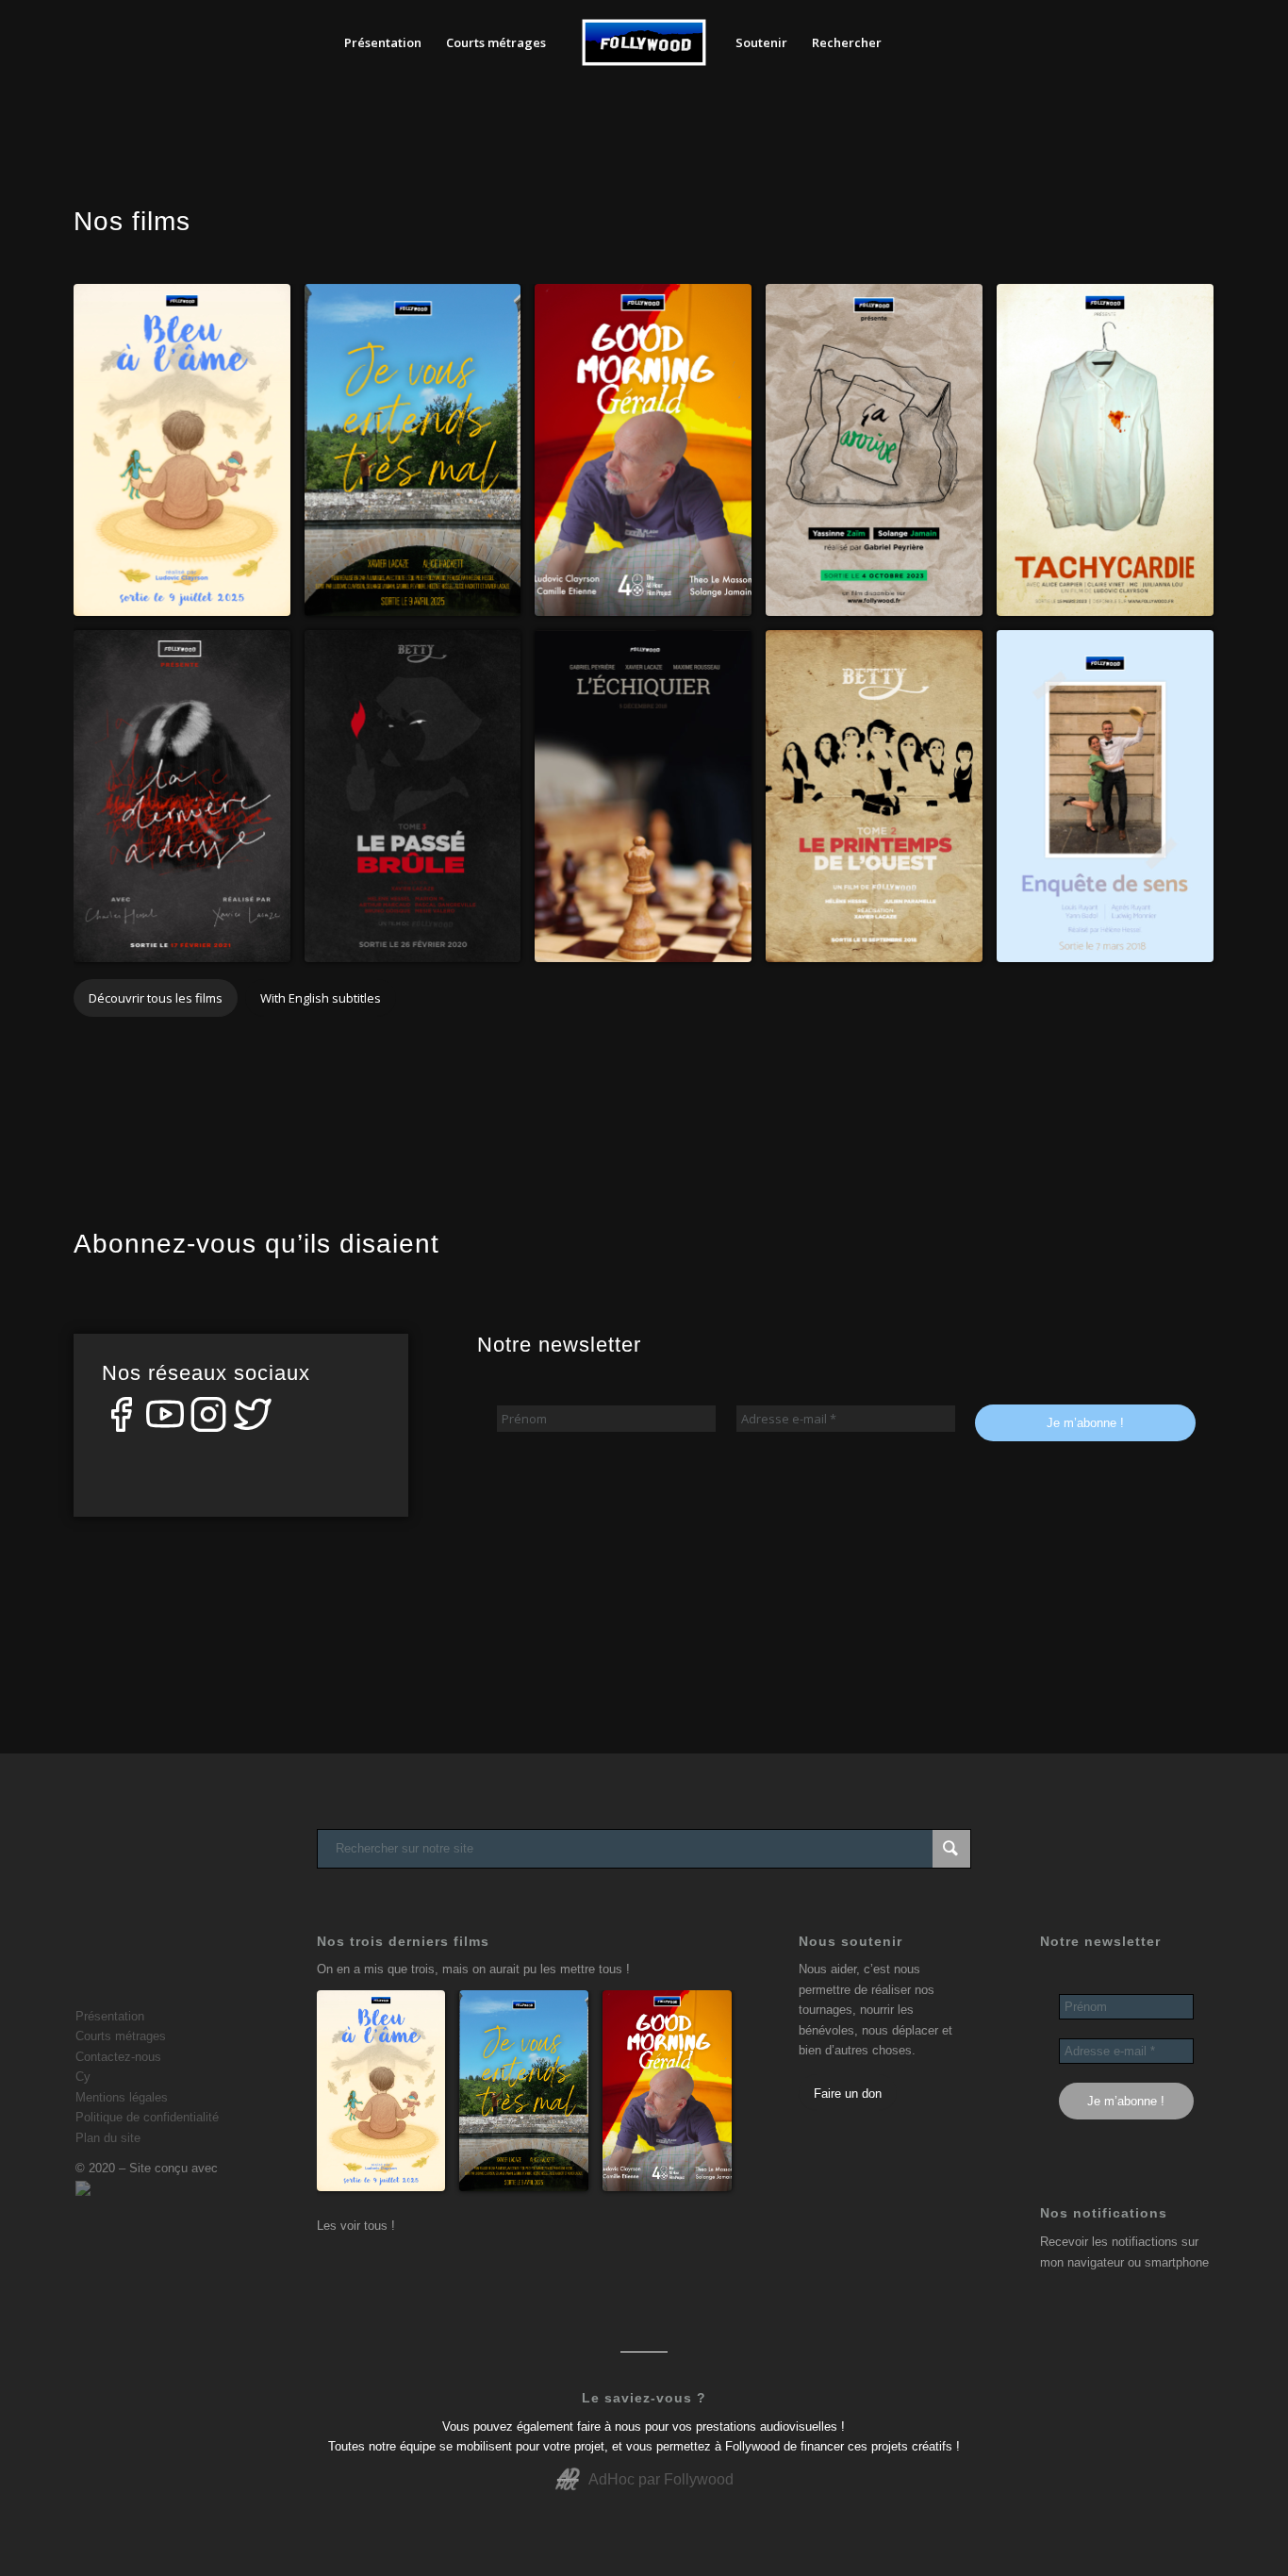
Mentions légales (122, 2097)
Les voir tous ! (356, 2226)
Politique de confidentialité (147, 2117)
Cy (83, 2077)
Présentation (110, 2016)
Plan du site (108, 2138)
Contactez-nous (118, 2057)
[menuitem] (383, 42)
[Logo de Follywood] (644, 42)
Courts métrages (121, 2036)
